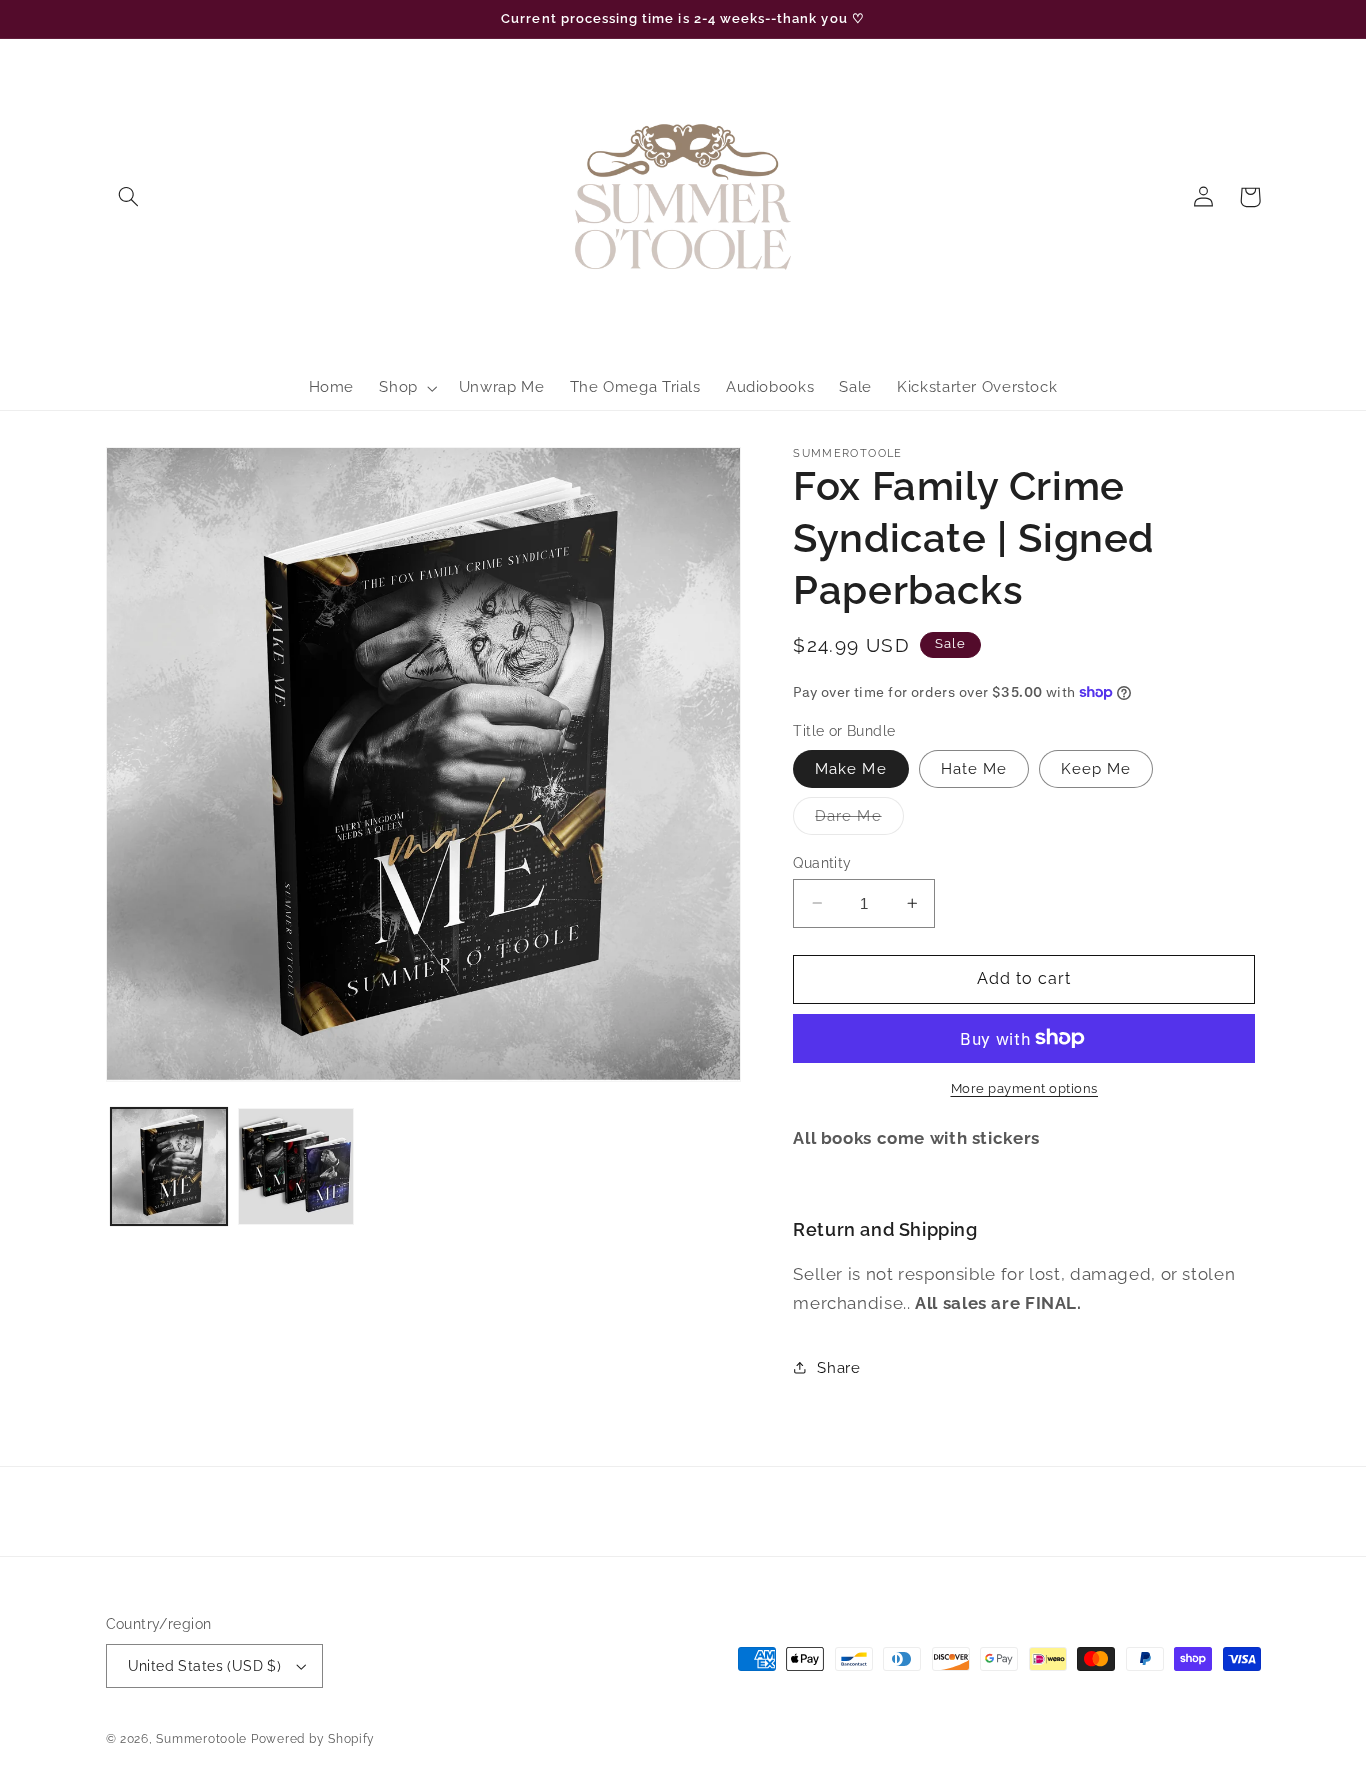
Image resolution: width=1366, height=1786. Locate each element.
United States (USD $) (205, 1666)
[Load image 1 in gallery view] (169, 1166)
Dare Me (859, 819)
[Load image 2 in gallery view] (296, 1166)
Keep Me (1096, 767)
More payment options (1025, 1087)
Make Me (850, 767)
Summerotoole (201, 1739)
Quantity (822, 862)
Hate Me (974, 767)
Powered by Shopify (313, 1739)
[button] (129, 197)
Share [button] (838, 1367)
